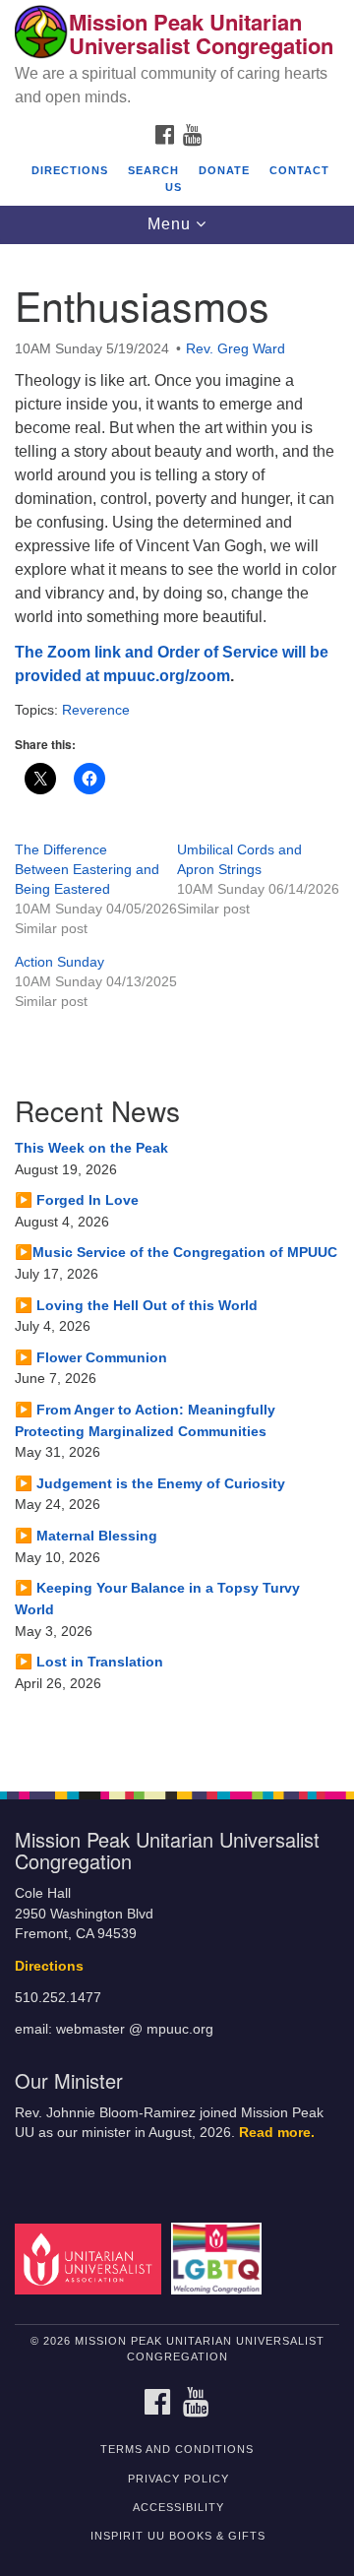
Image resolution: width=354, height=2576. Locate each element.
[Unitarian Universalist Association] (91, 2258)
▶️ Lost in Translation (89, 1662)
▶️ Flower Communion (91, 1357)
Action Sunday (59, 962)
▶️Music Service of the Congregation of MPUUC (176, 1252)
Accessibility (178, 2507)
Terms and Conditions (177, 2449)
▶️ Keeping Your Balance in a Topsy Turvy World (157, 1599)
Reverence (96, 710)
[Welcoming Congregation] (220, 2258)
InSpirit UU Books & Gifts (178, 2536)
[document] (177, 1007)
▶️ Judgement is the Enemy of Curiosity (150, 1483)
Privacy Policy (178, 2479)
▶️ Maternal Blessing (86, 1536)
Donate (224, 170)
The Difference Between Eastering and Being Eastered (87, 869)
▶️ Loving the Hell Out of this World (136, 1305)
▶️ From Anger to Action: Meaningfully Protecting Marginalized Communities (145, 1420)
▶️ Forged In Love (77, 1200)
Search (153, 170)
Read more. (277, 2133)
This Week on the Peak (91, 1148)
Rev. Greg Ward (236, 348)
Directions (70, 170)
